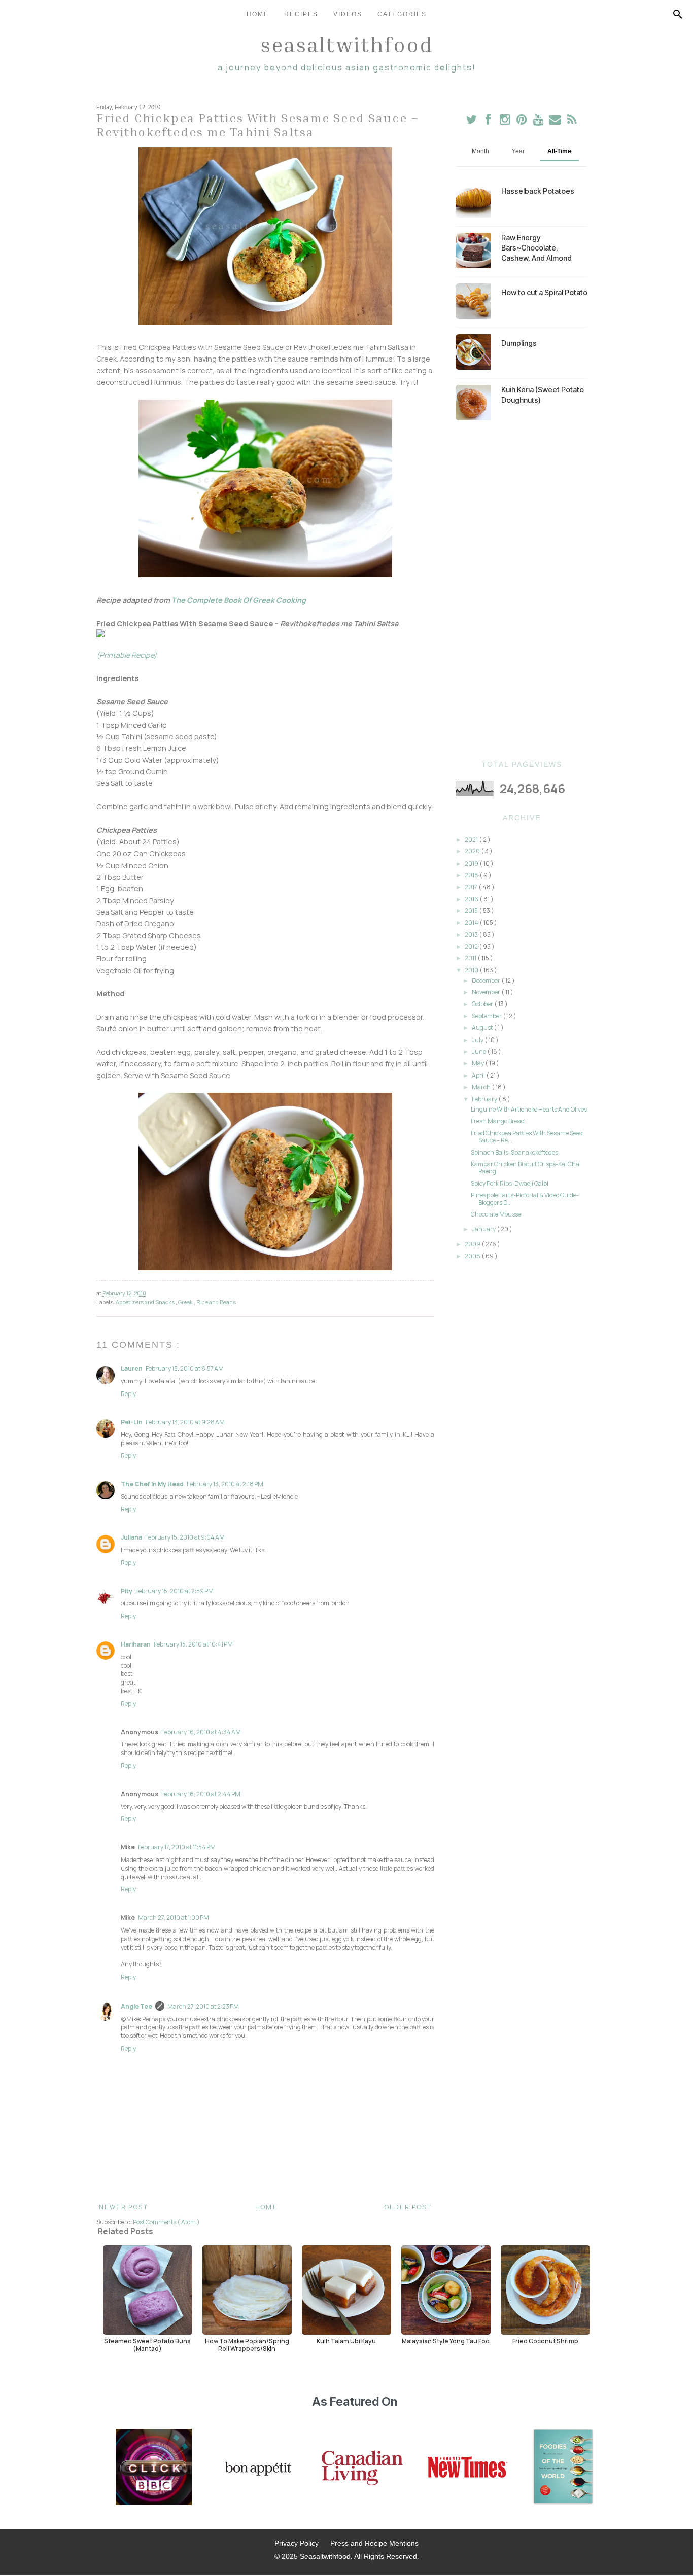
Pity (127, 1591)
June (479, 1051)
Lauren (132, 1368)
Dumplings (519, 343)
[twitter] (472, 121)
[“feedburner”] (572, 121)
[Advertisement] (522, 590)
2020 (473, 851)
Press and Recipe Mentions (374, 2543)
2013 (472, 934)
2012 (472, 946)
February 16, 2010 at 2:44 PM (201, 1794)
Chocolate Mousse (496, 1214)
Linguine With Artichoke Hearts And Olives (529, 1109)
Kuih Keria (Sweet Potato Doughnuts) (543, 395)
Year (518, 151)
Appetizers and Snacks (146, 1302)
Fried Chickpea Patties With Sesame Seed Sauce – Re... (527, 1137)
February (485, 1099)
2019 (472, 863)
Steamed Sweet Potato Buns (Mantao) (147, 2345)
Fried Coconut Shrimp (545, 2341)
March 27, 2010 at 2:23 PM (203, 2006)
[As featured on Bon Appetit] (257, 2468)
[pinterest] (522, 121)
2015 (472, 910)
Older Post (408, 2207)
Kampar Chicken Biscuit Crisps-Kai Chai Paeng (526, 1168)
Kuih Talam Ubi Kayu (346, 2341)
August (483, 1028)
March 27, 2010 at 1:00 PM (174, 1918)
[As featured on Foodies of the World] (563, 2468)
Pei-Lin (132, 1422)
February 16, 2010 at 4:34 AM (201, 1732)
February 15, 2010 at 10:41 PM (193, 1644)
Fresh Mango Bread (498, 1121)
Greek (186, 1302)
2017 (472, 887)
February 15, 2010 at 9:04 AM (185, 1537)
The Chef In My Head (152, 1484)
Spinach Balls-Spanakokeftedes (514, 1152)
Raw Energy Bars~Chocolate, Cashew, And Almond (536, 248)
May (478, 1063)
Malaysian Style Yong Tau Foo (446, 2341)
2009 (473, 1244)
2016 (472, 899)
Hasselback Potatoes (538, 191)
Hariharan (136, 1644)
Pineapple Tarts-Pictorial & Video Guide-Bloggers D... (525, 1198)
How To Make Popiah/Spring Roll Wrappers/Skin (247, 2345)
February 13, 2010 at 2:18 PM (225, 1484)
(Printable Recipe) (127, 655)
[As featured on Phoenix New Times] (468, 2468)
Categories (402, 14)
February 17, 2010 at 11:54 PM (177, 1847)
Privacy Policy (297, 2543)
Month (480, 151)
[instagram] (506, 121)
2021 (472, 839)
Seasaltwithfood (347, 44)
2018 (472, 875)
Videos (348, 14)
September (487, 1016)
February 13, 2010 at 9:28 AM (185, 1422)
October (483, 1004)
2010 (472, 970)
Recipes (301, 14)
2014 (472, 923)
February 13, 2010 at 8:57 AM (185, 1368)
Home (258, 14)
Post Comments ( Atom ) (166, 2222)
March (482, 1087)
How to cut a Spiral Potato (544, 292)
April (479, 1075)
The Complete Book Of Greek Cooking (239, 600)
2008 (473, 1256)
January (484, 1229)
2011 (471, 958)
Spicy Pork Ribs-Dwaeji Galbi (510, 1183)
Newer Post (124, 2207)
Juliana (131, 1537)
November (487, 992)
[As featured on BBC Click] (154, 2468)
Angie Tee (136, 2006)
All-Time (559, 151)
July (478, 1040)
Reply (128, 1394)
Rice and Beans (216, 1302)
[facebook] (488, 121)
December (487, 980)
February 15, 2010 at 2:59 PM (175, 1591)
